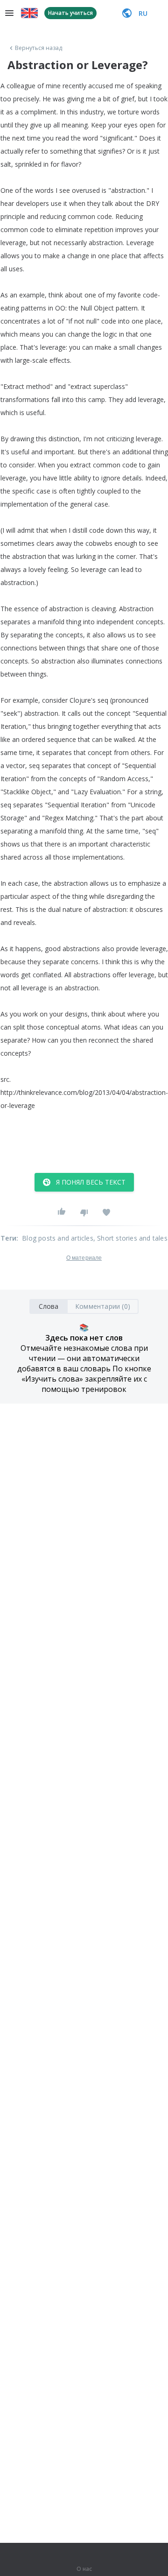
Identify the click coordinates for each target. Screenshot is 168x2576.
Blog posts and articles (58, 1238)
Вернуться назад (39, 48)
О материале (84, 1258)
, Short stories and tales (130, 1238)
